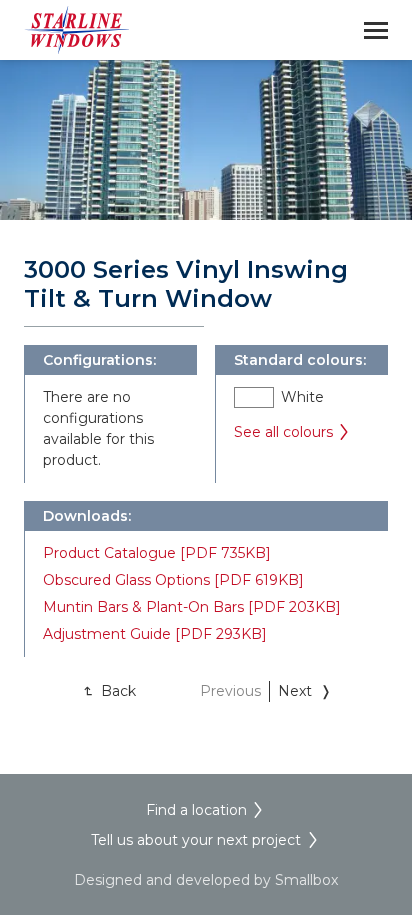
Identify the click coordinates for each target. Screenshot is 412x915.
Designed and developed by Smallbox (206, 880)
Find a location (196, 810)
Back (118, 691)
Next (295, 691)
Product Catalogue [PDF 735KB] (157, 553)
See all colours (283, 432)
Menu (376, 30)
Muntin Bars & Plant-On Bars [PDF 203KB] (192, 607)
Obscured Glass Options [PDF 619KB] (173, 580)
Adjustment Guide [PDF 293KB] (155, 634)
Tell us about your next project (196, 840)
